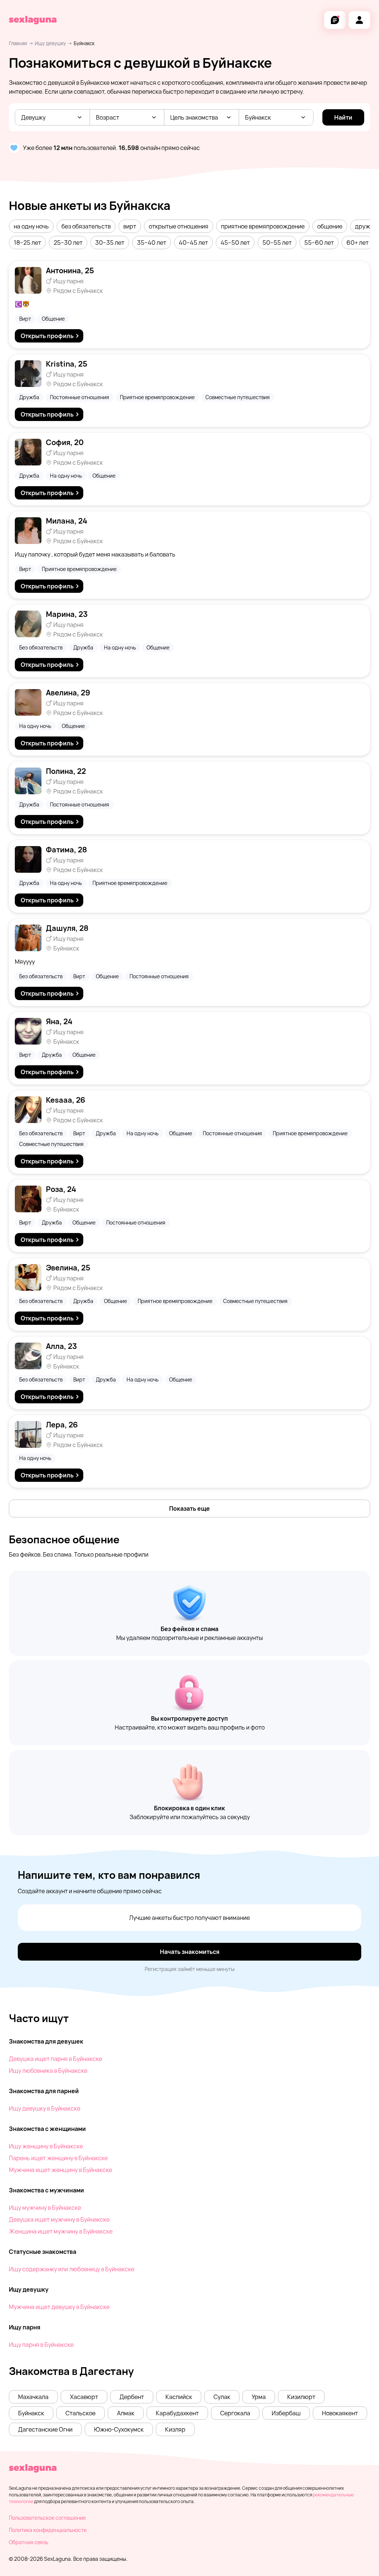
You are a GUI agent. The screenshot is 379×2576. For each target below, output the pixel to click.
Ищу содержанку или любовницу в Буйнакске (72, 2269)
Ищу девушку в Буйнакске (45, 2108)
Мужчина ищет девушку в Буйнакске (59, 2307)
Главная (18, 43)
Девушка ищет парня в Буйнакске (56, 2059)
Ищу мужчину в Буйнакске (45, 2208)
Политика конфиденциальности (48, 2530)
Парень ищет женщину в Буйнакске (58, 2158)
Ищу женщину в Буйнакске (46, 2146)
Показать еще (189, 1508)
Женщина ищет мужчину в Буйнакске (61, 2231)
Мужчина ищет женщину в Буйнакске (61, 2170)
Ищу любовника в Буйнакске (48, 2071)
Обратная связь (28, 2542)
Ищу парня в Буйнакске (41, 2345)
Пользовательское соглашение (47, 2518)
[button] (31, 226)
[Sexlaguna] (33, 20)
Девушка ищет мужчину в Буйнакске (59, 2219)
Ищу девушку (50, 43)
